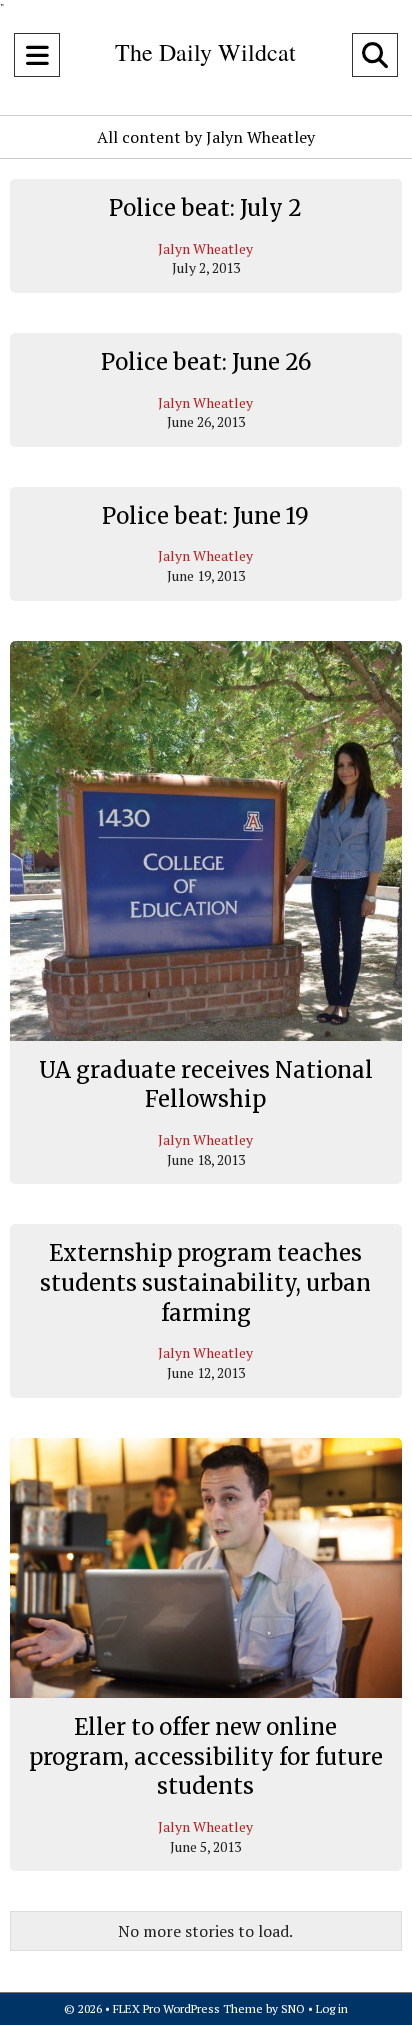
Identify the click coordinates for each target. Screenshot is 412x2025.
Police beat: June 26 (206, 362)
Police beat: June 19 (205, 516)
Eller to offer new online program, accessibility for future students (206, 1756)
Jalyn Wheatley (205, 248)
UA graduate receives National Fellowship (206, 1085)
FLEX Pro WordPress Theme (188, 2008)
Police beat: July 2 (205, 208)
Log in (332, 2008)
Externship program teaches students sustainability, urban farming (205, 1282)
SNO (293, 2008)
